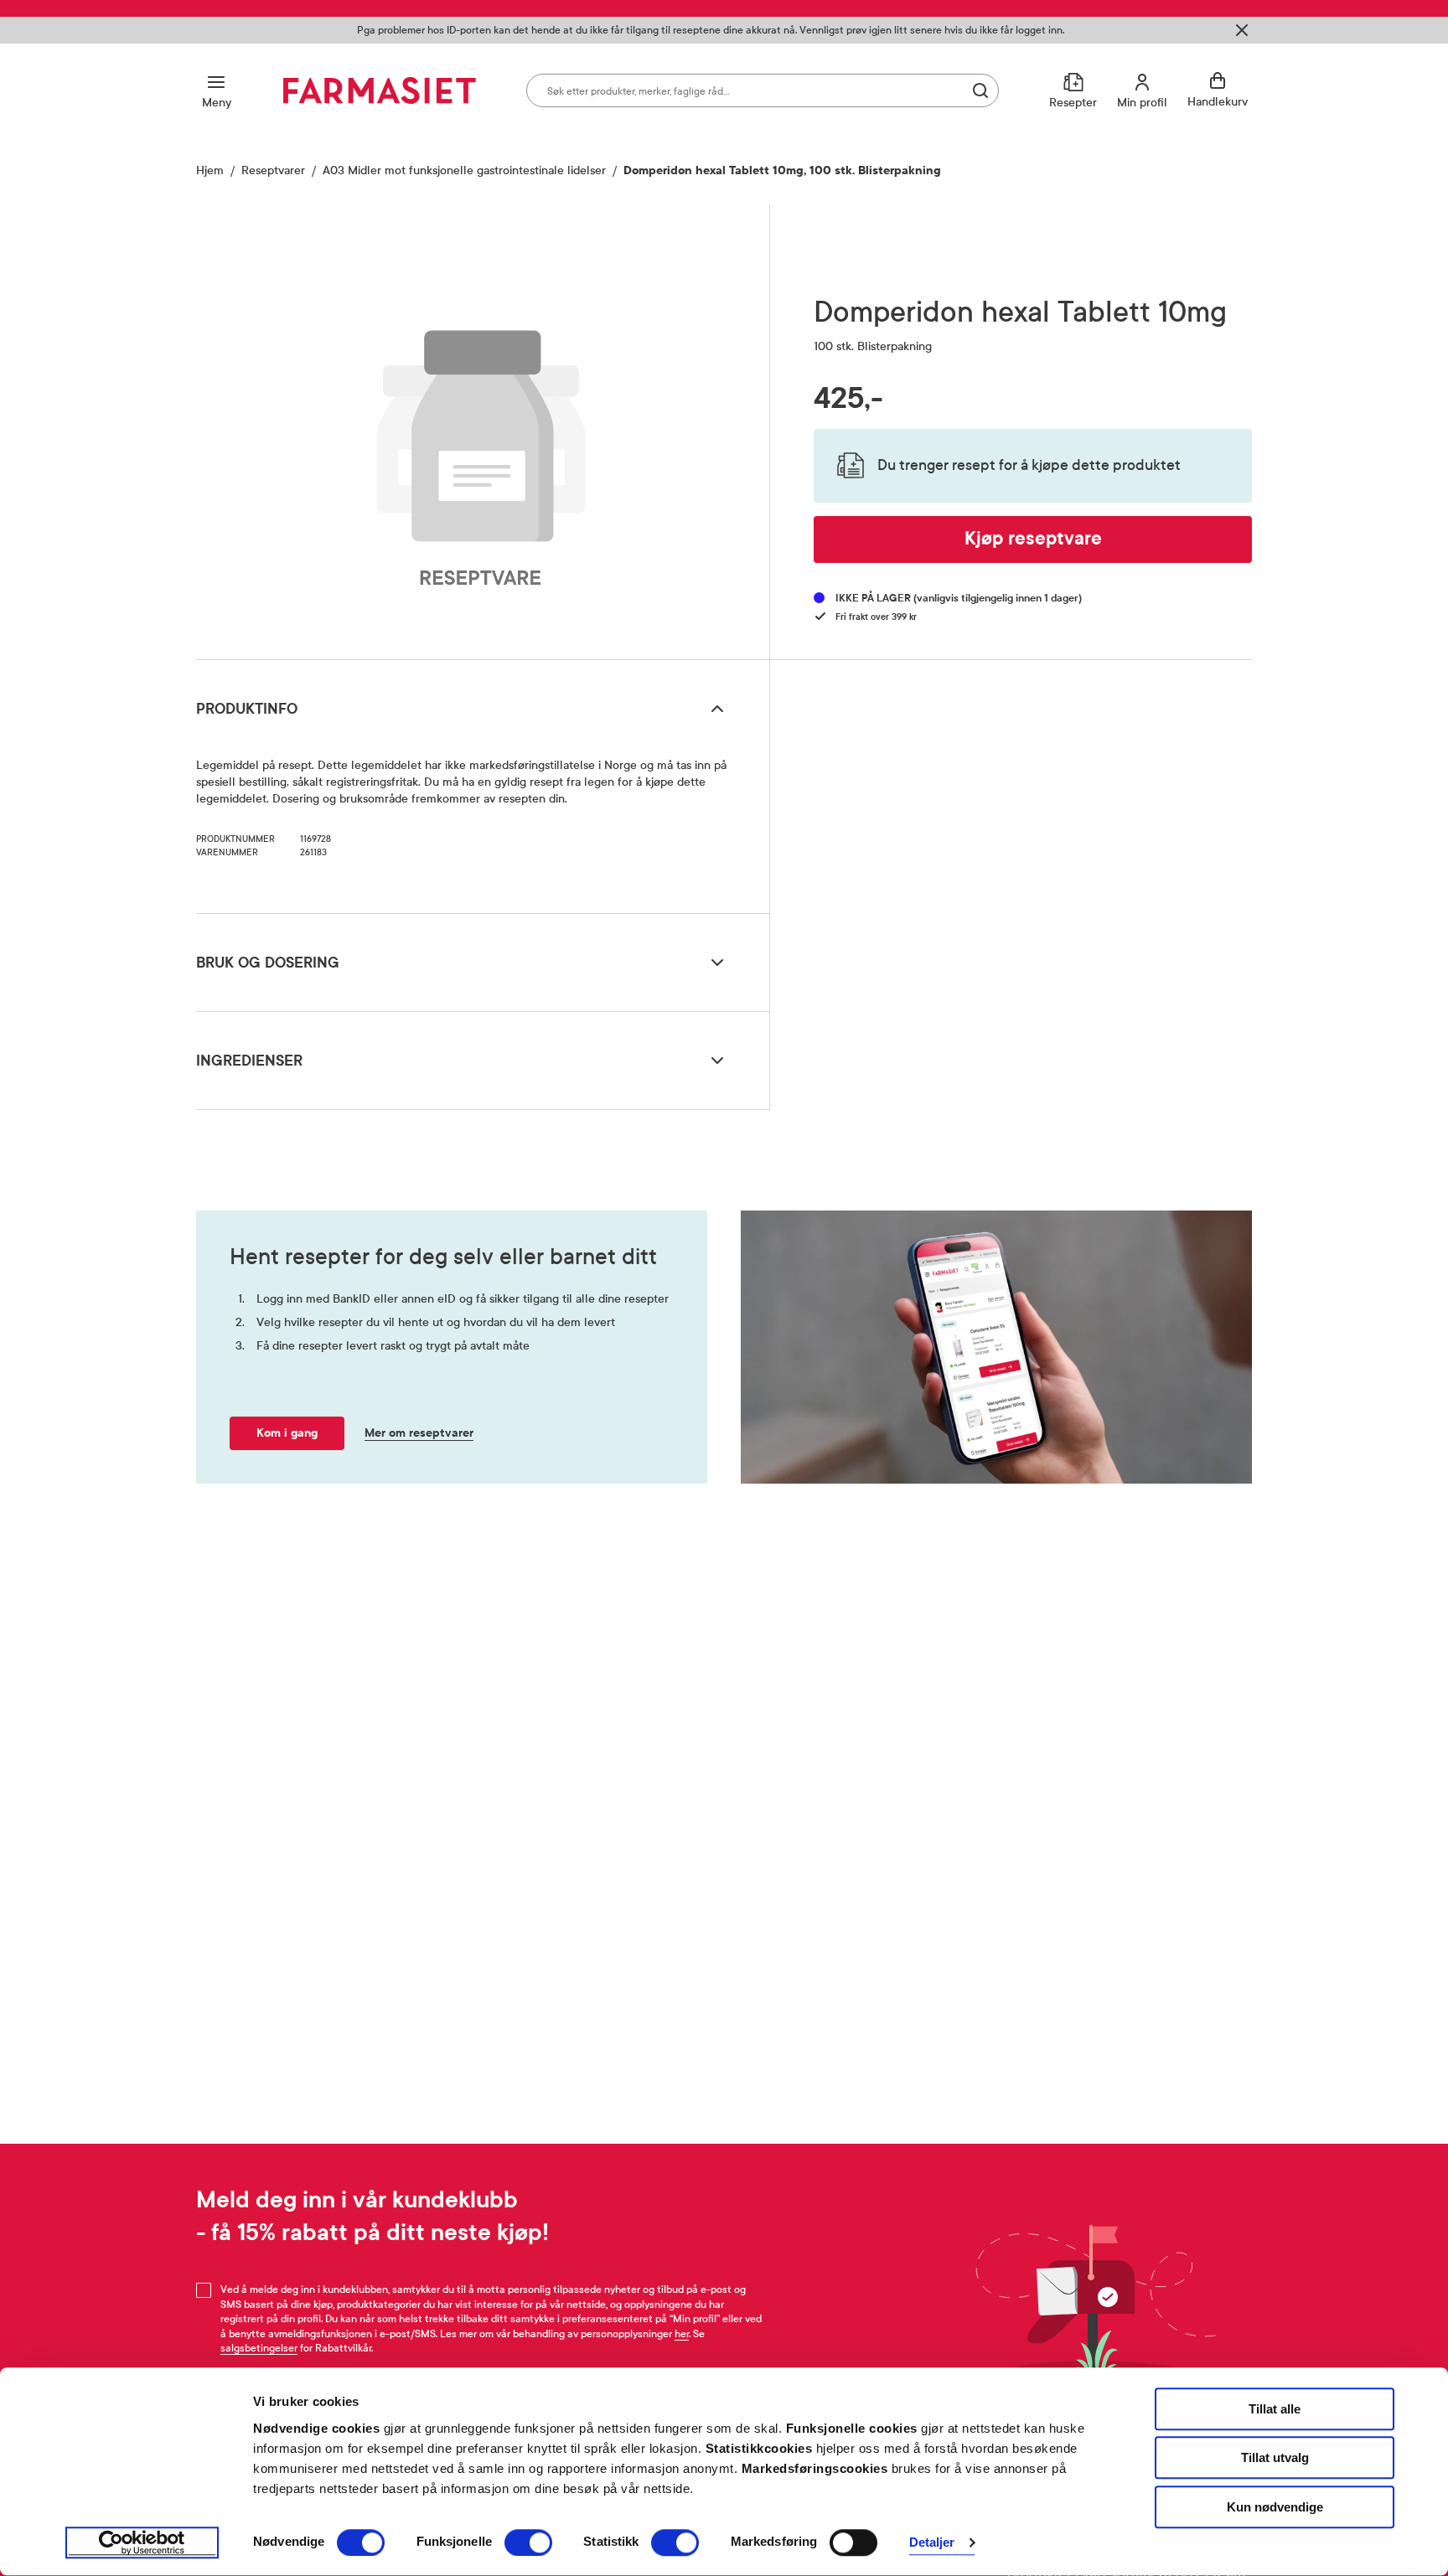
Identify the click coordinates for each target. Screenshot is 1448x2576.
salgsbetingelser (259, 2348)
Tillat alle (1275, 2409)
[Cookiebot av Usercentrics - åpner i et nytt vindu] (142, 2543)
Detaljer (932, 2543)
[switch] (528, 2542)
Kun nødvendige (1275, 2507)
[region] (481, 426)
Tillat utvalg (1275, 2458)
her (682, 2334)
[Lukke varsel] (1242, 30)
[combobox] (763, 90)
